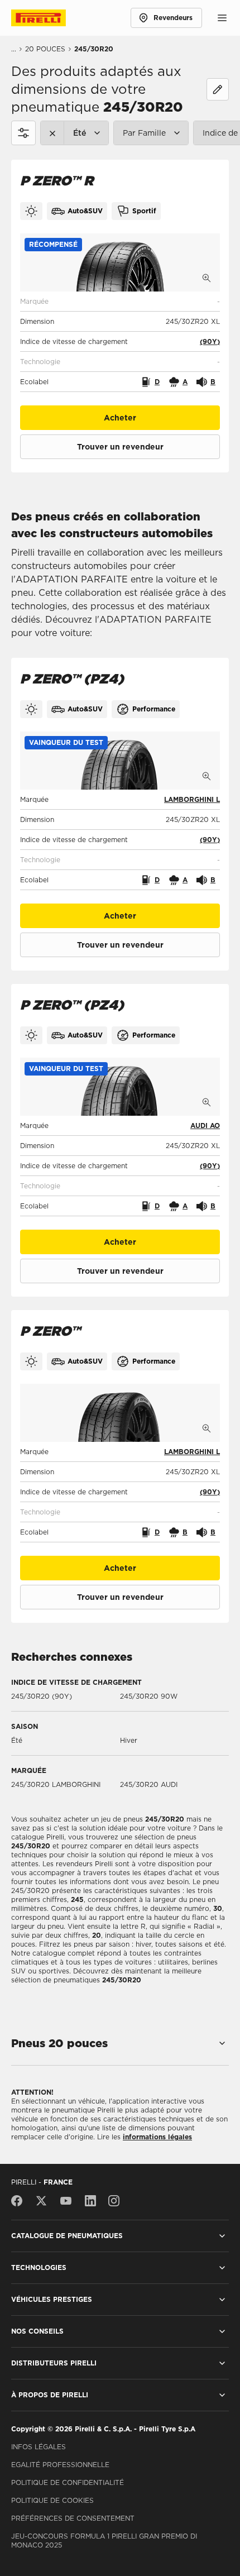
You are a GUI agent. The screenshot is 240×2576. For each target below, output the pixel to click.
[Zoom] (207, 278)
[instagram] (114, 2201)
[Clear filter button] (52, 133)
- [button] (219, 301)
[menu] (222, 18)
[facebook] (20, 2201)
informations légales (157, 2137)
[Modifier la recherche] (218, 89)
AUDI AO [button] (205, 1125)
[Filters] (23, 133)
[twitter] (41, 2201)
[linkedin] (90, 2201)
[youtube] (66, 2201)
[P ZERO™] (120, 1413)
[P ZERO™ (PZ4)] (120, 761)
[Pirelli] (49, 18)
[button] (53, 245)
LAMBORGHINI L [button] (192, 799)
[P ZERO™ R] (120, 262)
